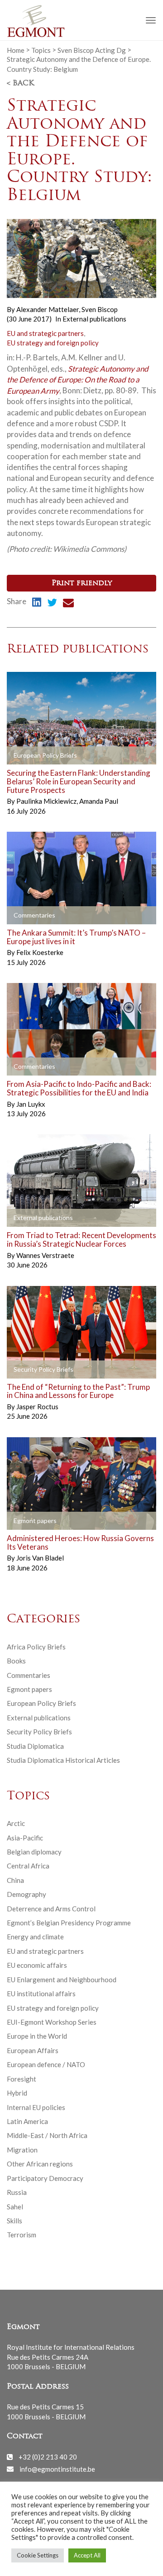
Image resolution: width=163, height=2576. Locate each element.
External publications (94, 319)
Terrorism (22, 2235)
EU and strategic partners (45, 333)
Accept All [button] (87, 2555)
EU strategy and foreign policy (53, 343)
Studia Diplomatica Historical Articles (63, 1760)
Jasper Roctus (37, 1407)
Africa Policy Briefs (36, 1647)
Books (16, 1661)
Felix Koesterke (40, 952)
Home (16, 50)
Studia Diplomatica (35, 1746)
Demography (26, 1894)
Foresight (22, 2079)
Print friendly (82, 583)
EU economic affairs (37, 1965)
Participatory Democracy (45, 2178)
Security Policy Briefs (39, 1732)
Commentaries (29, 1675)
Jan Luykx (31, 1104)
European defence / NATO (46, 2064)
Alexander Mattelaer (48, 309)
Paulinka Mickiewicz (47, 801)
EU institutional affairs (41, 1994)
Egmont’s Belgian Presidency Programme (69, 1923)
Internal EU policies (36, 2107)
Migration (22, 2150)
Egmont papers (29, 1689)
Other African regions (40, 2164)
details (28, 756)
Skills (14, 2221)
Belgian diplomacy (34, 1852)
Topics (41, 50)
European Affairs (33, 2050)
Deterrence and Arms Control (51, 1909)
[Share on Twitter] (52, 604)
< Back (20, 84)
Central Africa (28, 1866)
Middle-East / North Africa (47, 2135)
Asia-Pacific (25, 1838)
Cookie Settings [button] (38, 2555)
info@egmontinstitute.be (57, 2469)
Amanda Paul (99, 801)
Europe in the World (37, 2036)
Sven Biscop (100, 309)
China (15, 1880)
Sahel (15, 2207)
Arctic (16, 1823)
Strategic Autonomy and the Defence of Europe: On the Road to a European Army (78, 380)
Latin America (27, 2121)
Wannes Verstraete (45, 1255)
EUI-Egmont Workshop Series (52, 2022)
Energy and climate (35, 1937)
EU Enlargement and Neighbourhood (62, 1980)
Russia (17, 2192)
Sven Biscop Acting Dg (92, 50)
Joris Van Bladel (40, 1558)
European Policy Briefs (41, 1703)
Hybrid (17, 2093)
